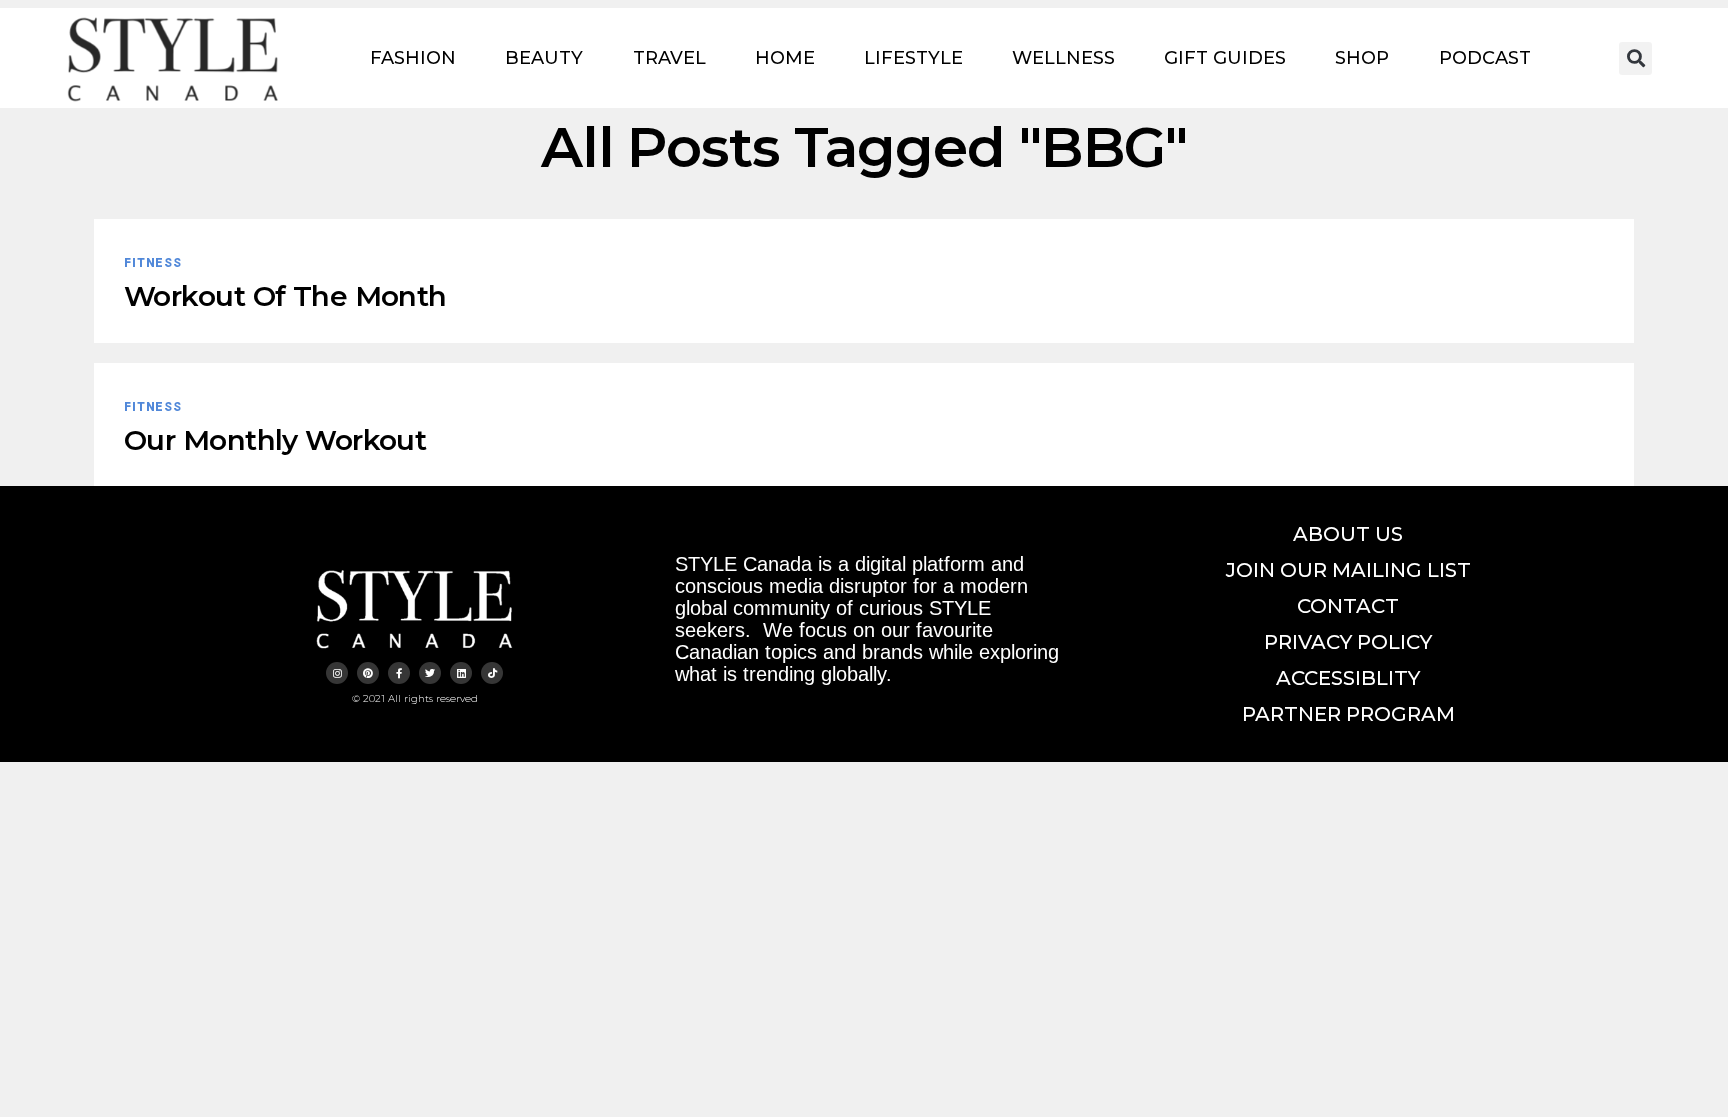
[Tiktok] (492, 673)
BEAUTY (544, 58)
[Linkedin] (461, 673)
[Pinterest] (368, 673)
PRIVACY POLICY (1348, 642)
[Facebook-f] (399, 673)
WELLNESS (1063, 58)
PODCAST (1485, 58)
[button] (1635, 58)
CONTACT (1348, 606)
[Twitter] (430, 673)
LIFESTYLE (913, 58)
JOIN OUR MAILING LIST (1348, 570)
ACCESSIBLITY (1348, 678)
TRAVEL (669, 58)
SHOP (1362, 58)
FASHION (413, 58)
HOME (785, 58)
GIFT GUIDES (1225, 58)
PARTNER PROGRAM (1348, 714)
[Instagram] (337, 673)
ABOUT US (1348, 534)
